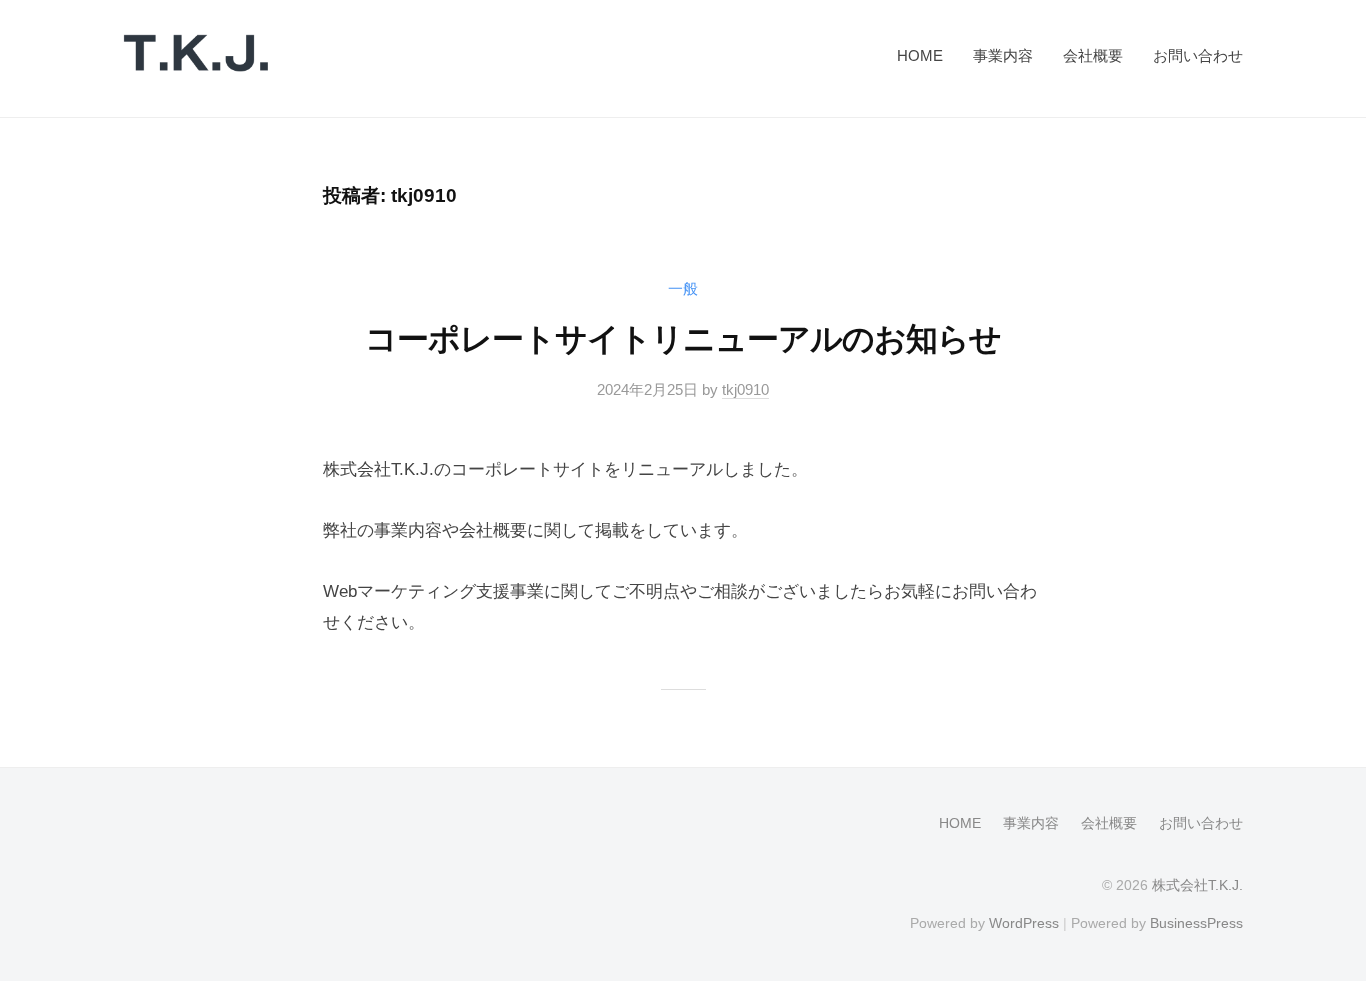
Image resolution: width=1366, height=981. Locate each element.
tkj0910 (745, 389)
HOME (920, 55)
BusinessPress (1196, 923)
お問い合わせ (1198, 55)
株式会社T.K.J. (1197, 885)
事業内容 (1003, 55)
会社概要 (1093, 55)
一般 (683, 288)
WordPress (1024, 923)
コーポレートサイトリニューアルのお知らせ (683, 339)
